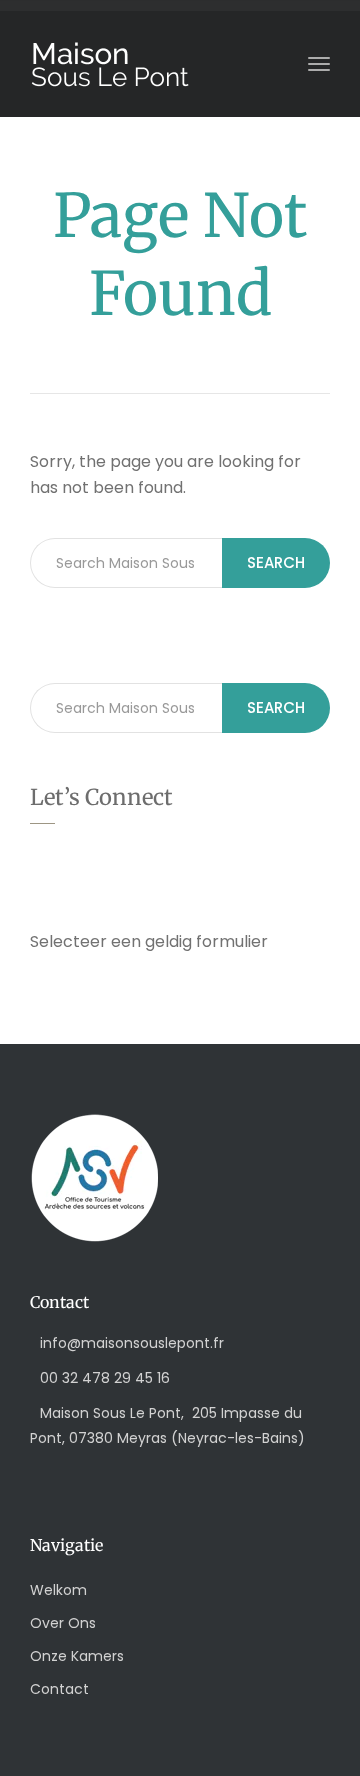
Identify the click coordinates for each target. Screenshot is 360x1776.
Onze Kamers (77, 1656)
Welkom (58, 1590)
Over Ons (63, 1623)
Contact (59, 1689)
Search (276, 562)
